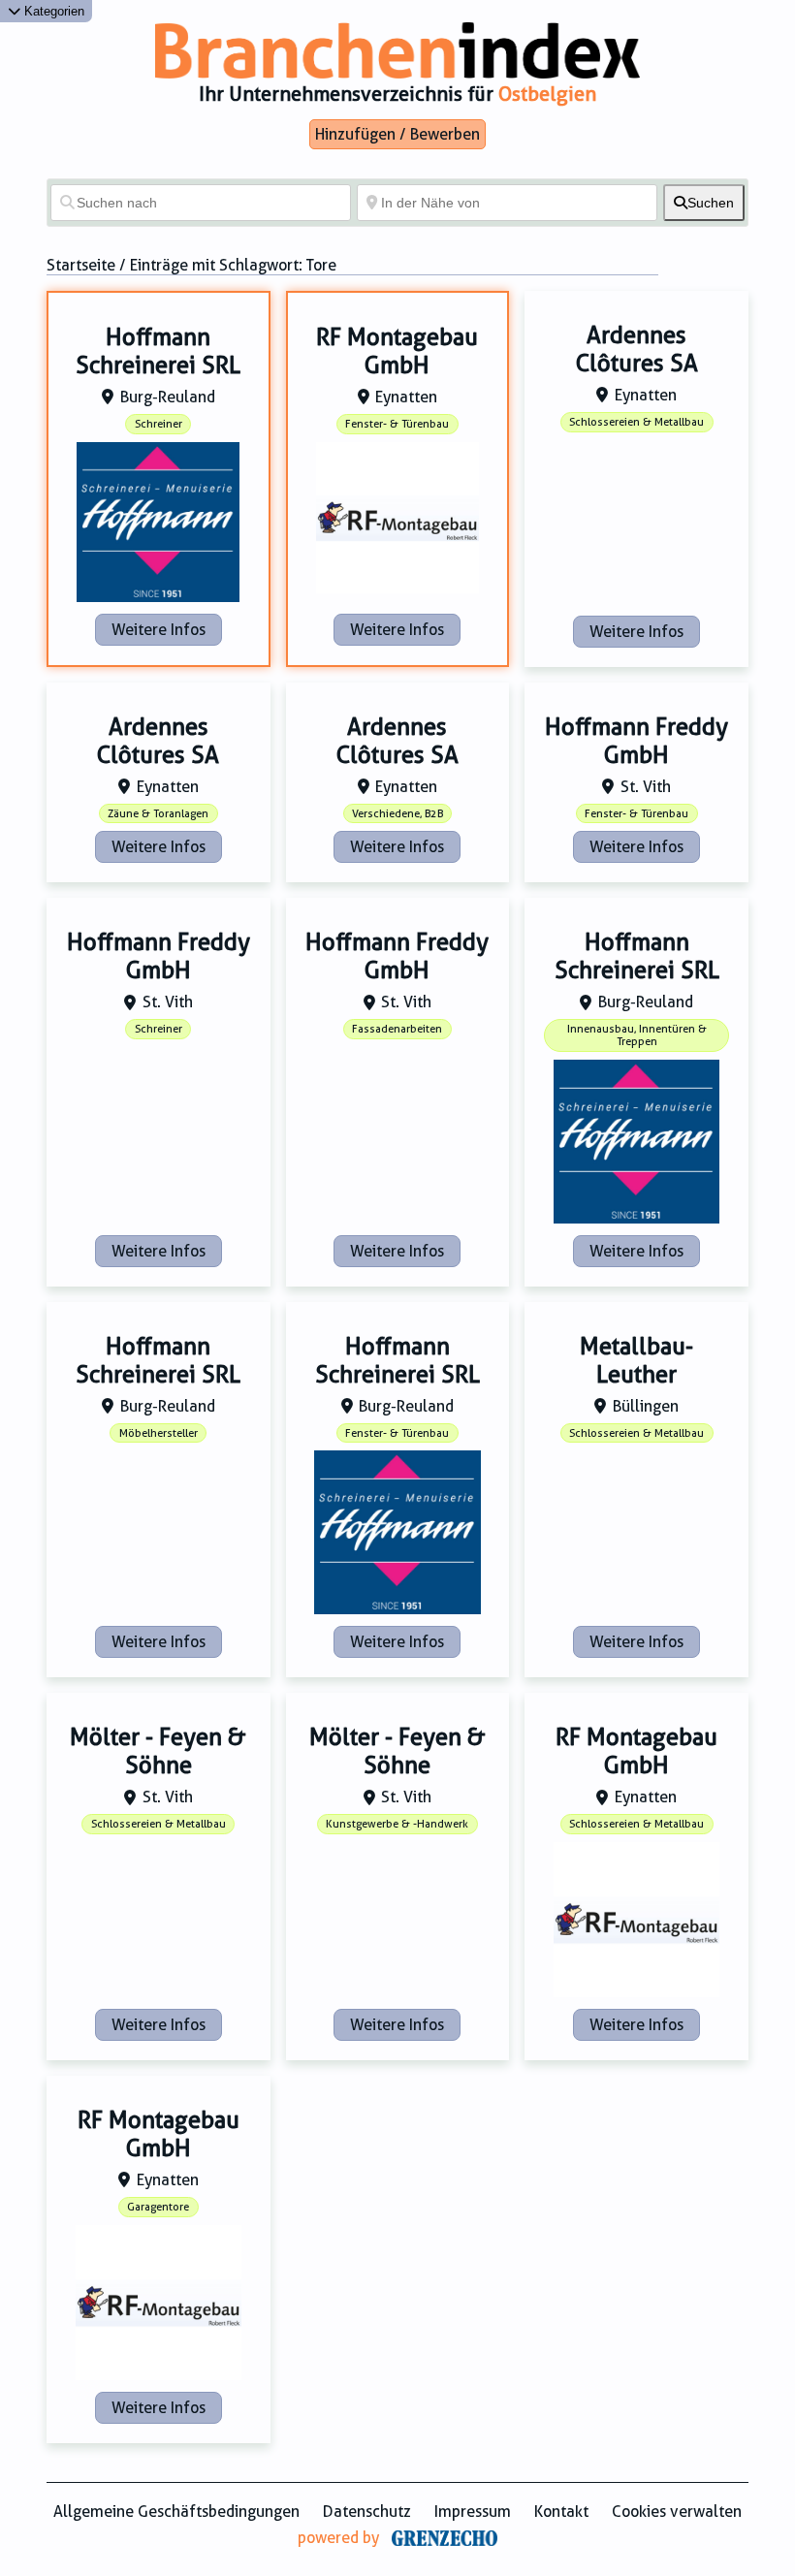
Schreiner (159, 424)
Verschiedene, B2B (397, 814)
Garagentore (158, 2207)
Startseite (81, 265)
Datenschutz (367, 2512)
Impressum (473, 2512)
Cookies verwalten (677, 2512)
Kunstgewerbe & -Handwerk (397, 1824)
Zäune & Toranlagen (158, 814)
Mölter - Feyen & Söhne (158, 1751)
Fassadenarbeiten (397, 1029)
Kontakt (561, 2512)
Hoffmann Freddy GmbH (636, 741)
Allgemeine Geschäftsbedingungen (176, 2512)
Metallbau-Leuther (636, 1361)
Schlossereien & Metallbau (636, 422)
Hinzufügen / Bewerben (397, 134)
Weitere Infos (159, 630)
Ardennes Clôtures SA (637, 350)
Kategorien (52, 11)
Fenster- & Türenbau (397, 424)
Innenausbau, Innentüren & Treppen (637, 1035)
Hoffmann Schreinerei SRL (158, 351)
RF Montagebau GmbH (397, 351)
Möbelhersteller (159, 1433)
